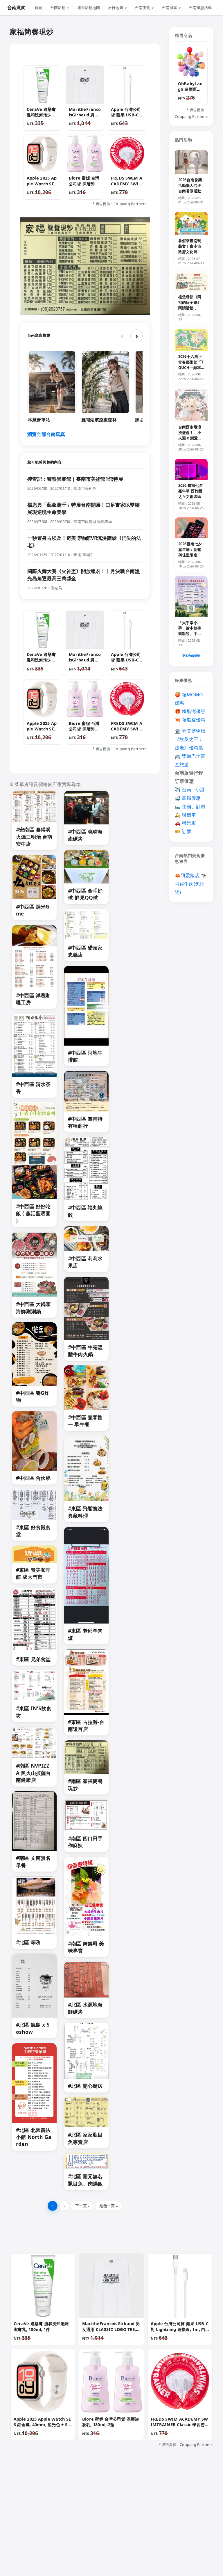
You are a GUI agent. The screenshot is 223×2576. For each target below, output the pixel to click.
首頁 (38, 8)
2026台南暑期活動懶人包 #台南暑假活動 (190, 185)
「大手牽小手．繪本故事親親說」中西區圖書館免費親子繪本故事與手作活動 (190, 636)
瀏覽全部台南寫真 (46, 434)
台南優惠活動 (200, 8)
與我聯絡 (73, 2533)
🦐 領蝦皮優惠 (190, 720)
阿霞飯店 (190, 875)
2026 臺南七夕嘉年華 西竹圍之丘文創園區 (190, 491)
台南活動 (58, 8)
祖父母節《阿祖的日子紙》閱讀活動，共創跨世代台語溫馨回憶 (190, 308)
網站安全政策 (157, 2533)
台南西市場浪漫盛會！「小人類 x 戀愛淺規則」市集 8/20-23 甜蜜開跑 (191, 438)
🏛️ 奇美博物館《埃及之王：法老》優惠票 (190, 739)
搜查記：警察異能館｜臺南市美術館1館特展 (75, 479)
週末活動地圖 (89, 8)
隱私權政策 (101, 2533)
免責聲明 (129, 2533)
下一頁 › (82, 2206)
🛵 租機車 (185, 815)
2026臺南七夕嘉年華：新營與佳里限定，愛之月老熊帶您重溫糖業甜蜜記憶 (190, 558)
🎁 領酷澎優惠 (190, 711)
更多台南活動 (191, 656)
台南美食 (143, 8)
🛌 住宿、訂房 (190, 806)
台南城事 (170, 8)
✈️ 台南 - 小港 (190, 790)
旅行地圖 (116, 8)
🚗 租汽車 (185, 823)
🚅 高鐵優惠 (188, 798)
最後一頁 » (108, 2206)
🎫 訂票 (183, 831)
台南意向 (17, 8)
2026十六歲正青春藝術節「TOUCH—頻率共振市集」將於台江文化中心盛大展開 (191, 370)
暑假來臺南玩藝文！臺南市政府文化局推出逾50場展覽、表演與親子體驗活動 (190, 254)
